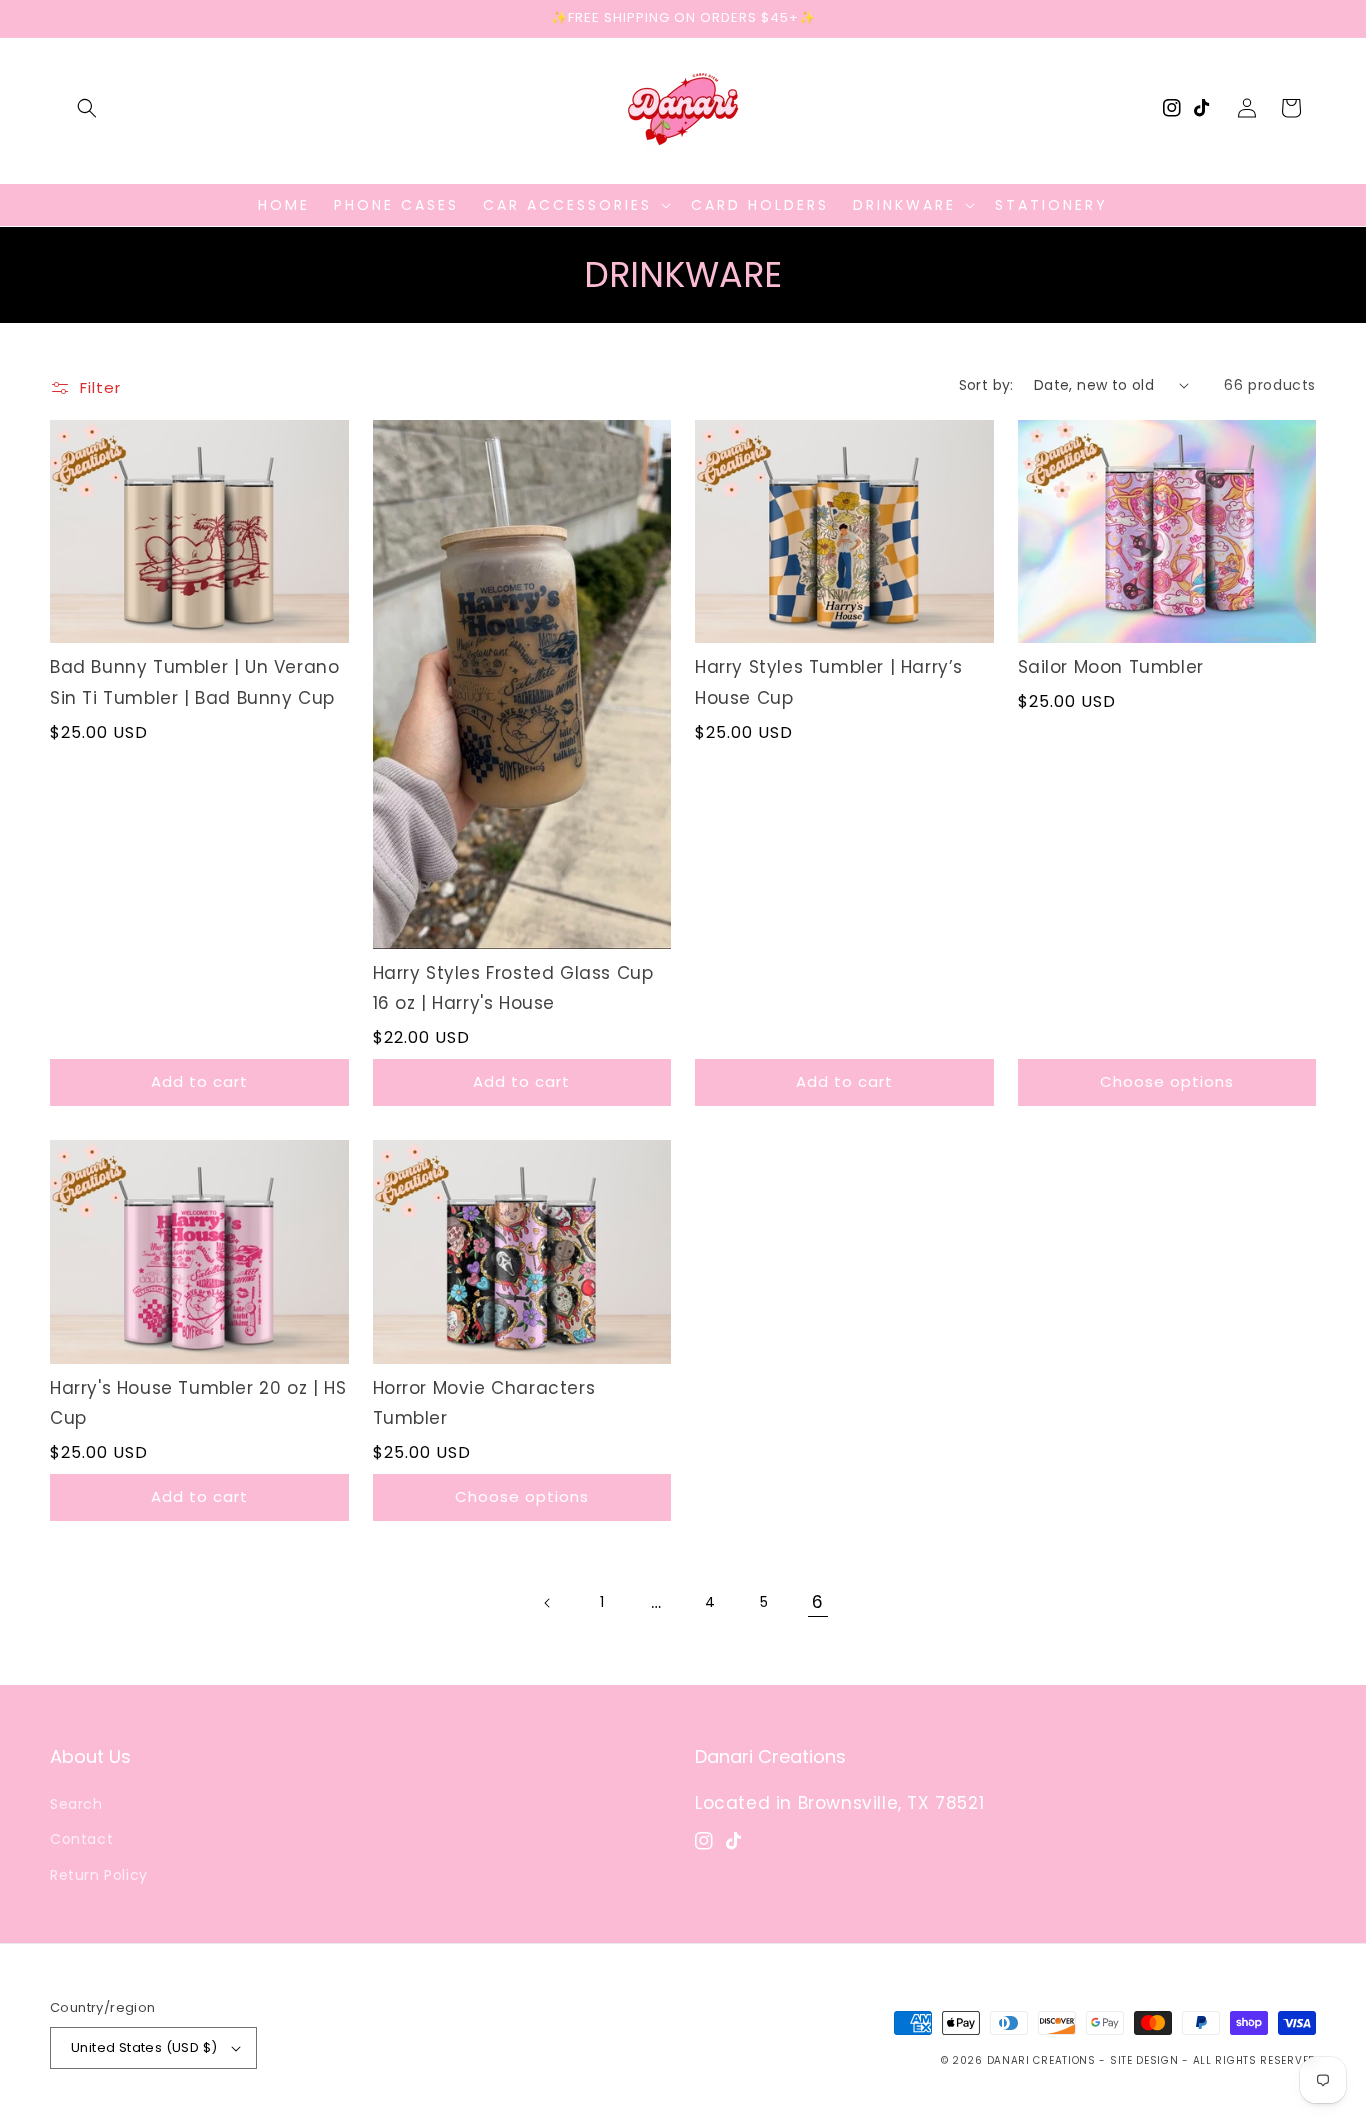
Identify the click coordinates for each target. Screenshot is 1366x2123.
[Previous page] (548, 1603)
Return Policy (99, 1875)
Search (76, 1804)
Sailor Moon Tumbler (1111, 667)
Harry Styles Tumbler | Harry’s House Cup (829, 682)
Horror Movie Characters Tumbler (484, 1403)
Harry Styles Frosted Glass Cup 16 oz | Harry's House (513, 988)
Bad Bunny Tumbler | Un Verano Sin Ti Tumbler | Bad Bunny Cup (194, 682)
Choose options (1167, 1081)
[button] (87, 108)
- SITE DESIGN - (1145, 2060)
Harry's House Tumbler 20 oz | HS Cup (198, 1403)
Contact (81, 1839)
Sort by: (986, 385)
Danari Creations (1041, 2060)
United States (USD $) (144, 2047)
